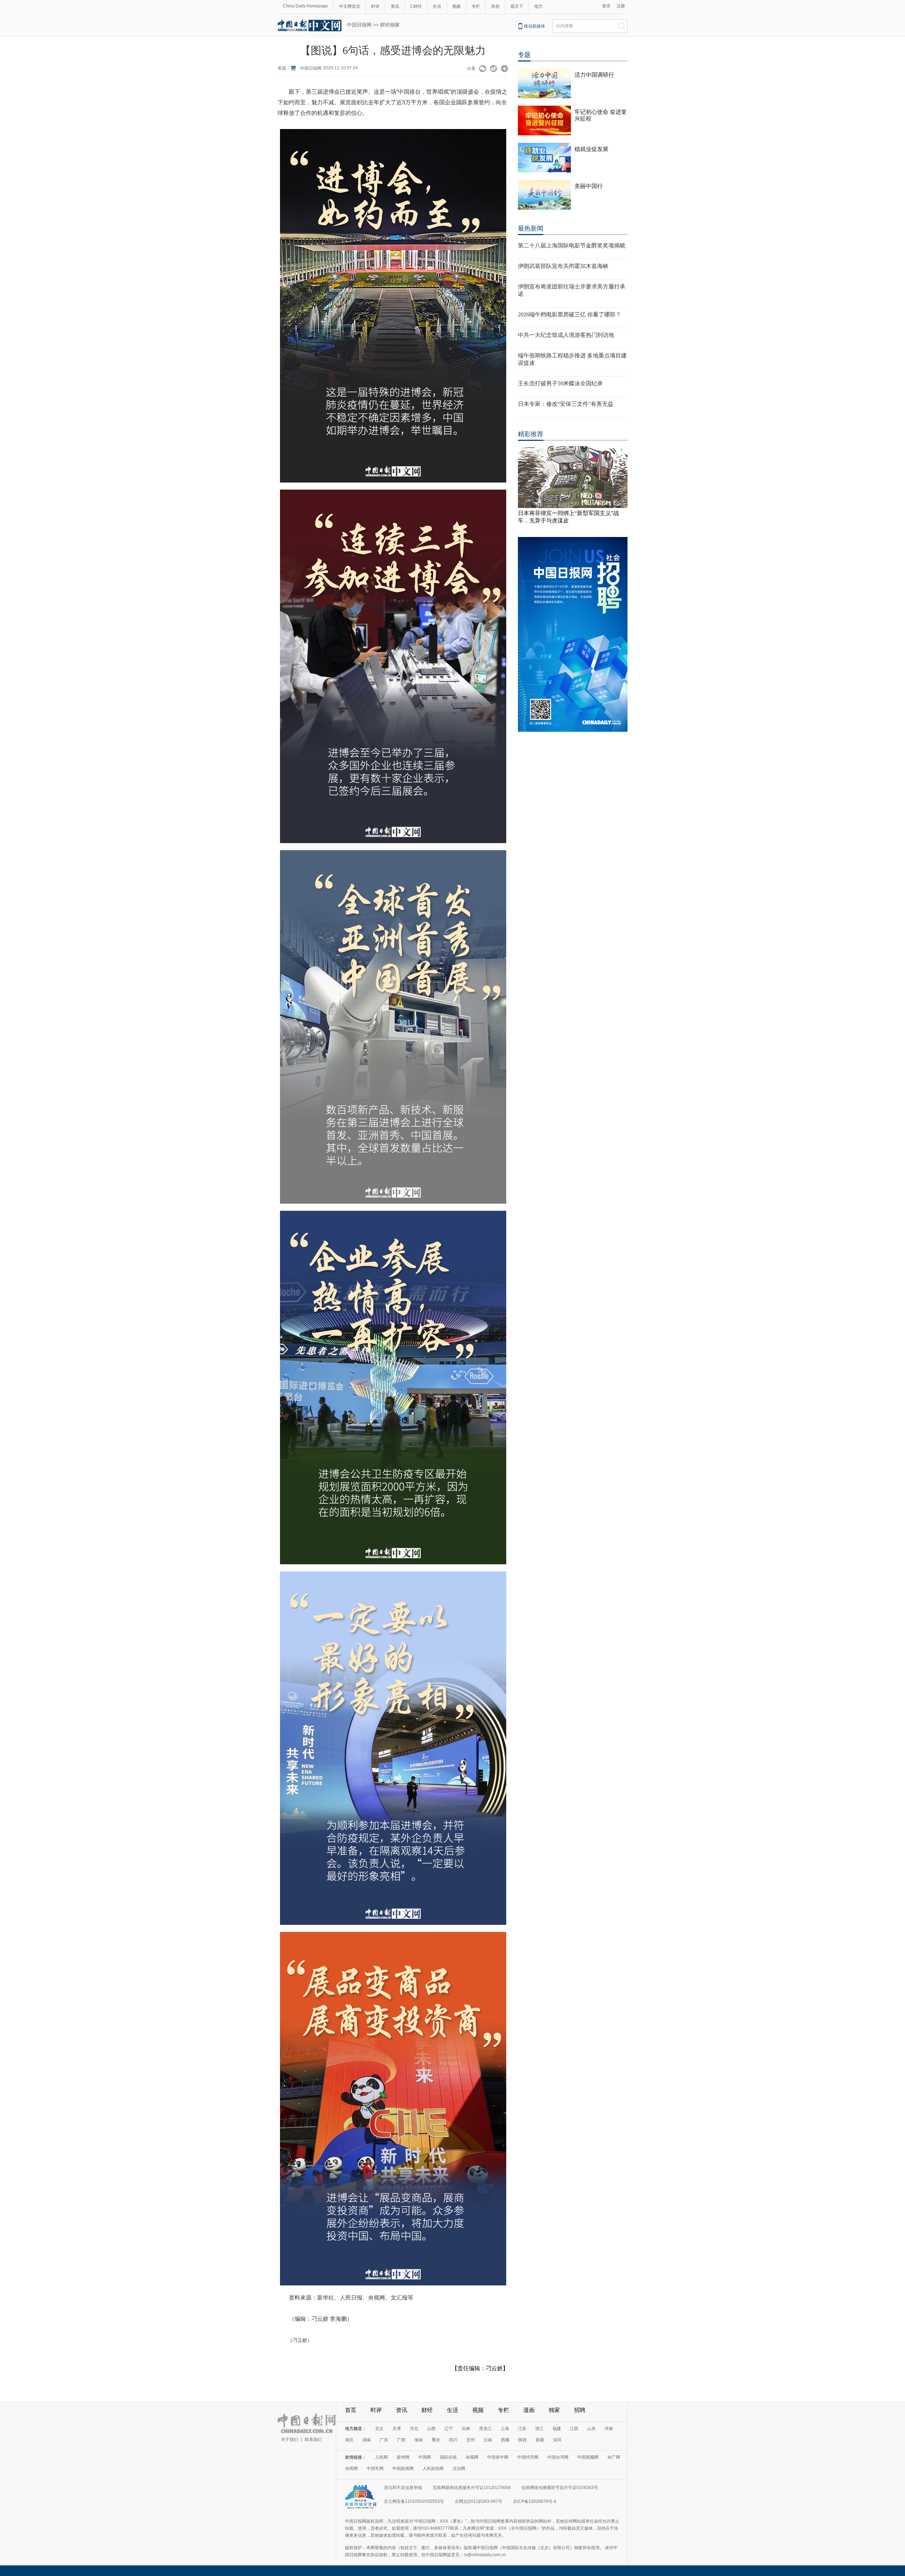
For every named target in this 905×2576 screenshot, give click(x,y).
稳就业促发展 (591, 149)
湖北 (349, 2440)
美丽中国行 (589, 186)
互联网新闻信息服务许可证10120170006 (472, 2488)
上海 (505, 2429)
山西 (431, 2429)
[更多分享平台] (505, 69)
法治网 (459, 2469)
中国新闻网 (403, 2469)
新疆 (540, 2440)
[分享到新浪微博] (494, 69)
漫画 (529, 2410)
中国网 (425, 2457)
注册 (621, 6)
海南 (419, 2440)
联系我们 (313, 2440)
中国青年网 (498, 2457)
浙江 (539, 2429)
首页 (351, 2410)
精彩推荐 (531, 434)
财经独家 (390, 25)
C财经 (416, 6)
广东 (384, 2440)
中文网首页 (350, 6)
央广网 (614, 2457)
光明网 (351, 2469)
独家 (554, 2410)
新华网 (403, 2457)
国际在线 (448, 2457)
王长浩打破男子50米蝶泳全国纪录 (560, 383)
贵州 (471, 2440)
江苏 (522, 2429)
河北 (414, 2429)
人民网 (381, 2457)
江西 (574, 2429)
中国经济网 (528, 2457)
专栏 (476, 6)
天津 (397, 2429)
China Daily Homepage (305, 6)
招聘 (580, 2410)
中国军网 (375, 2469)
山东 (591, 2429)
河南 (609, 2429)
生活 (437, 6)
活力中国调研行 (594, 75)
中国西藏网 (588, 2457)
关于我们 (290, 2440)
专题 (524, 55)
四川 (453, 2440)
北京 (379, 2429)
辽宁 (449, 2429)
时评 (375, 6)
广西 (401, 2440)
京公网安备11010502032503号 (414, 2501)
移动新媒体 (535, 26)
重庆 (436, 2440)
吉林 (466, 2429)
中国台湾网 (558, 2457)
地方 (538, 6)
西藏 (505, 2440)
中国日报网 (359, 25)
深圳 (557, 2440)
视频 (456, 6)
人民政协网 (433, 2469)
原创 (495, 6)
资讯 (395, 6)
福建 (557, 2429)
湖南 (367, 2440)
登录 (606, 6)
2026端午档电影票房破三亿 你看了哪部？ (570, 314)
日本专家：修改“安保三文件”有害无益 (566, 404)
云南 (488, 2440)
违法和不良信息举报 (403, 2488)
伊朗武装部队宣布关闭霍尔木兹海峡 (563, 266)
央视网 (472, 2457)
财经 (427, 2410)
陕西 (522, 2440)
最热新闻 (531, 228)
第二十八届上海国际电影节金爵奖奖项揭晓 (572, 246)
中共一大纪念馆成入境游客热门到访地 (566, 335)
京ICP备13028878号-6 (535, 2501)
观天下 (517, 6)
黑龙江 (485, 2429)
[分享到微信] (483, 69)
